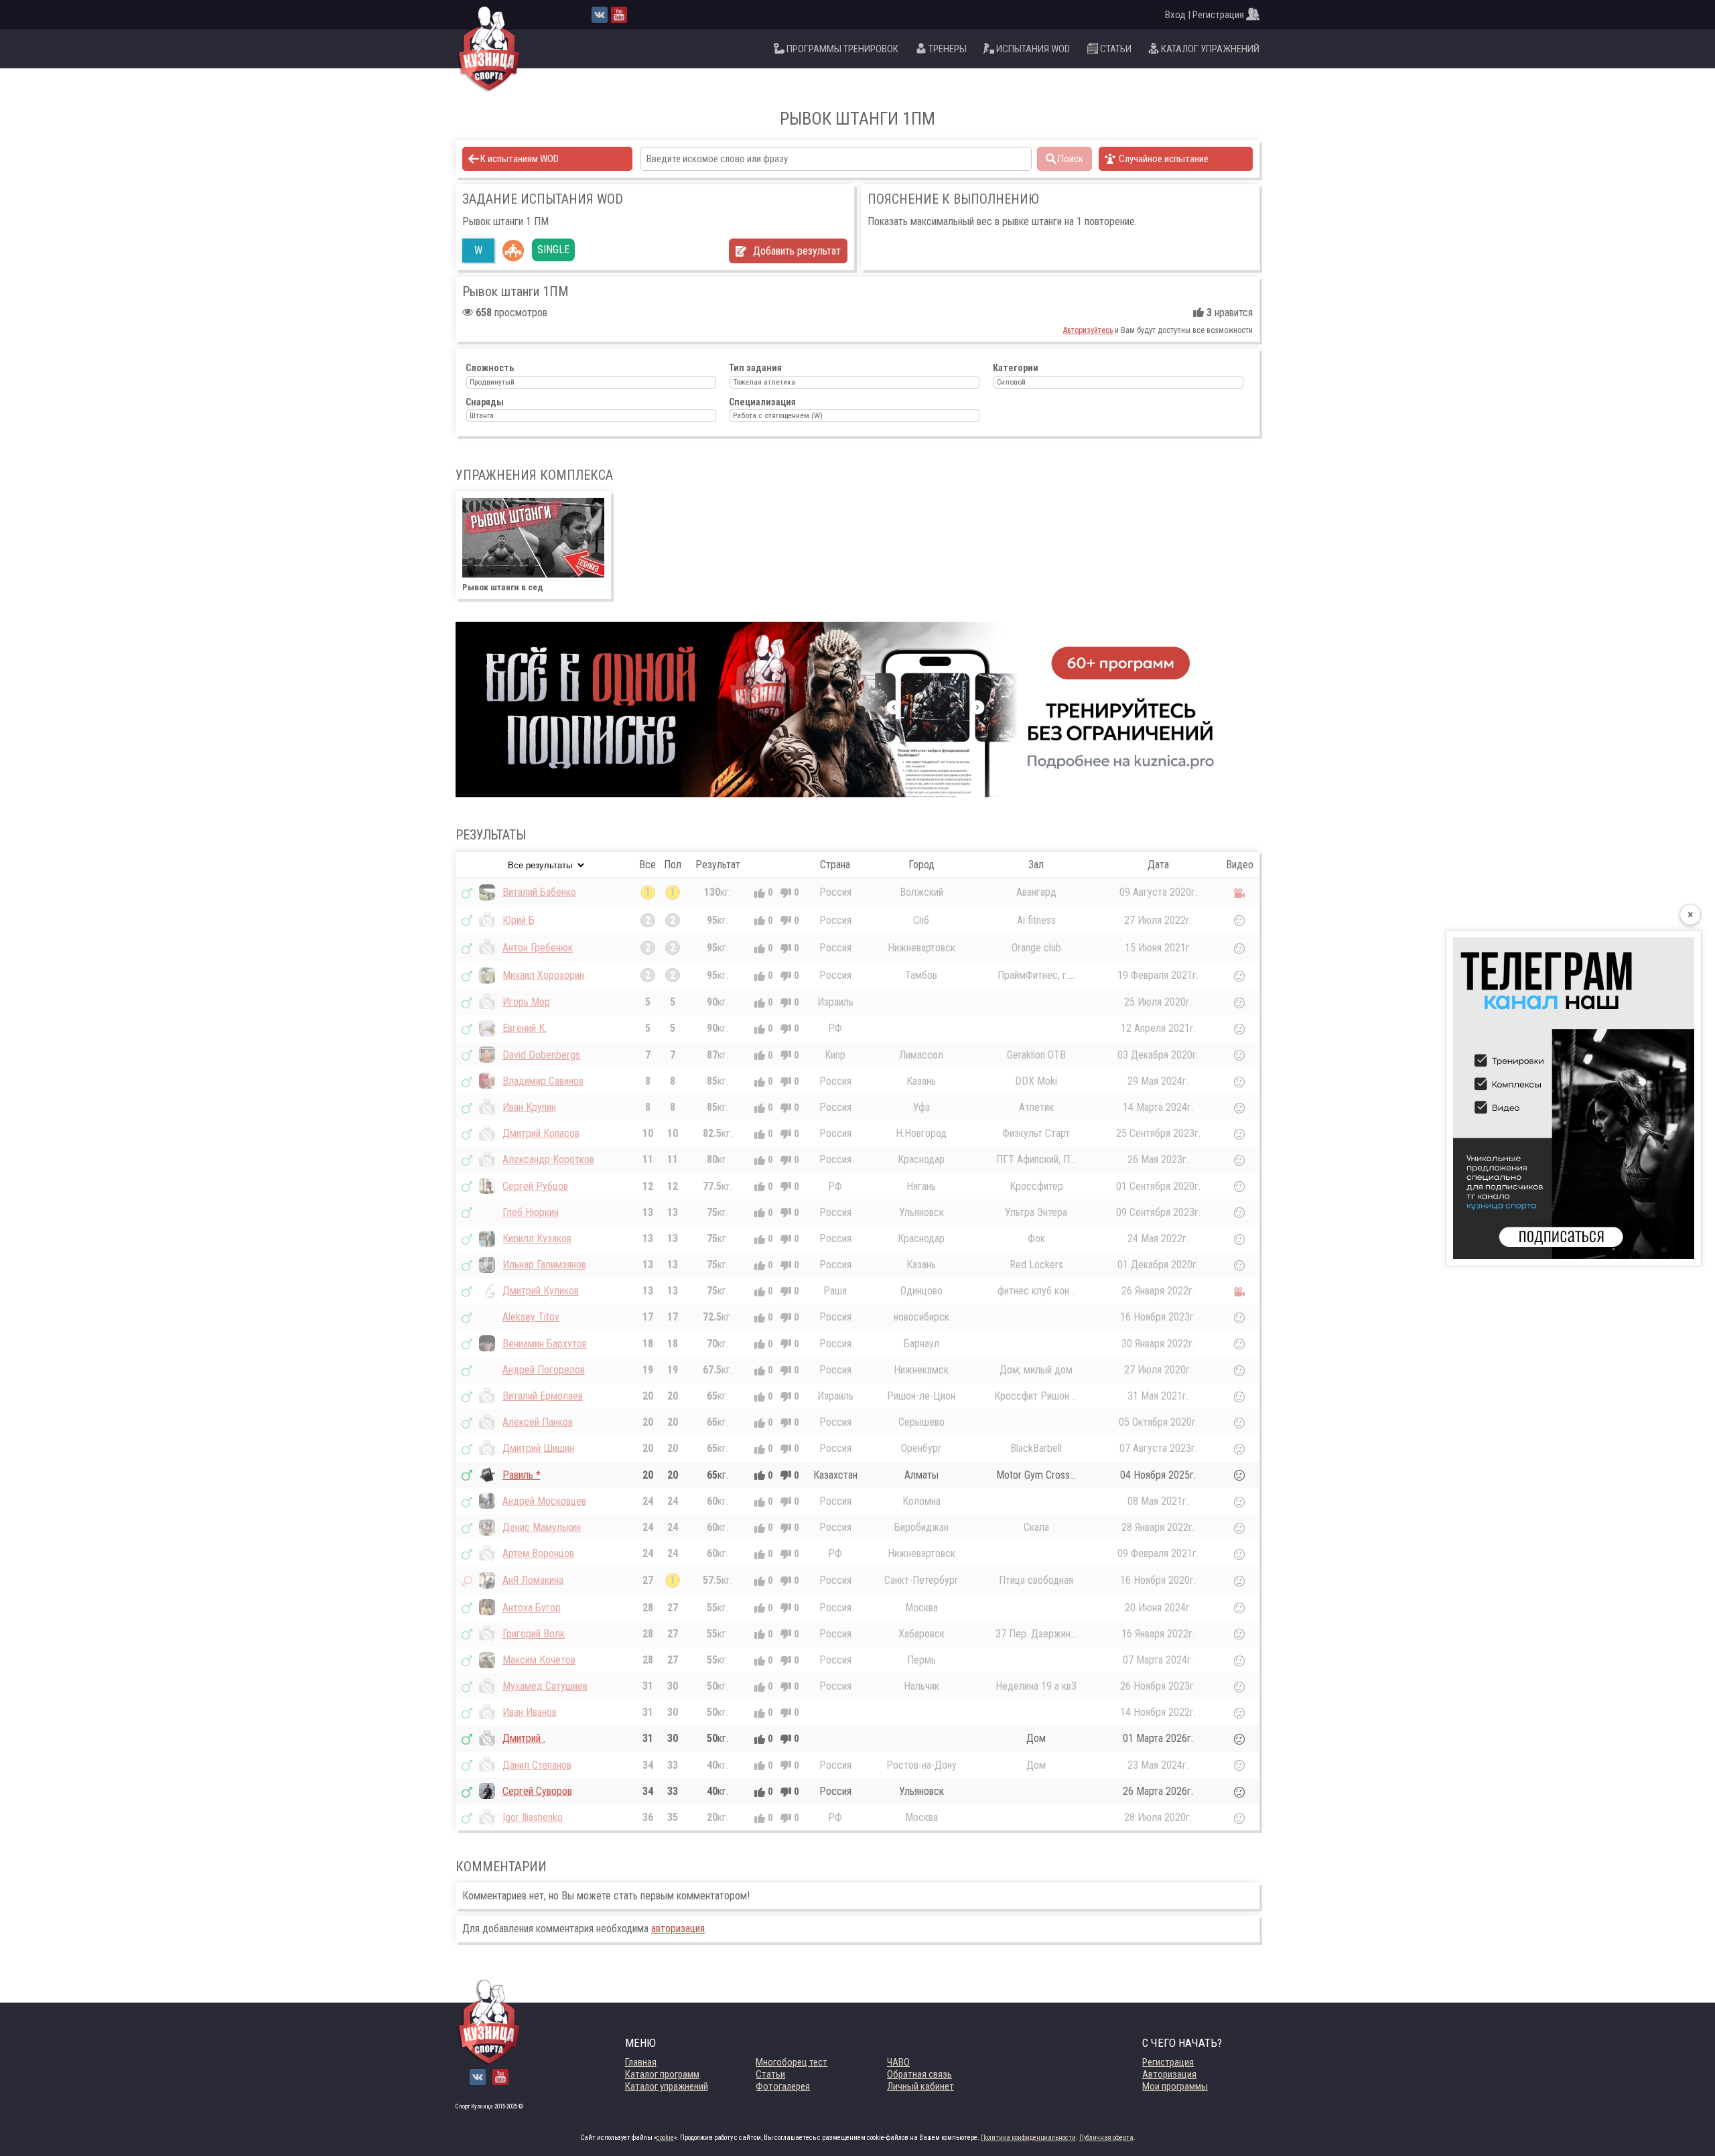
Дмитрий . (524, 1738)
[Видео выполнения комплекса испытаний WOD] (1239, 892)
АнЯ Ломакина (533, 1580)
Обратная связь (919, 2074)
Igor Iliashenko (533, 1817)
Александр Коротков (548, 1159)
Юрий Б (519, 920)
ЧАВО (898, 2062)
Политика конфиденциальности (1028, 2138)
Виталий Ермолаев (543, 1396)
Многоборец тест (792, 2062)
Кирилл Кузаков (537, 1238)
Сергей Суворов (537, 1791)
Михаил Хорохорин (543, 975)
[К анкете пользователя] (487, 892)
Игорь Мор (526, 1002)
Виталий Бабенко (539, 892)
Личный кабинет (920, 2086)
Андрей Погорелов (544, 1370)
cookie (665, 2138)
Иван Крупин (529, 1107)
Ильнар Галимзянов (544, 1265)
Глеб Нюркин (531, 1212)
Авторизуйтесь (1088, 330)
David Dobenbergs (541, 1055)
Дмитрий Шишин (538, 1448)
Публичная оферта (1106, 2138)
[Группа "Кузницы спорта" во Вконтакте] (600, 15)
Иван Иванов (530, 1712)
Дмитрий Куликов (541, 1291)
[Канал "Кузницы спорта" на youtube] (619, 15)
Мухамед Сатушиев (545, 1686)
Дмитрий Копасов (541, 1133)
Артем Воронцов (538, 1553)
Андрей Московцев (544, 1501)
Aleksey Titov (531, 1317)
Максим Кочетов (539, 1660)
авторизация (678, 1929)
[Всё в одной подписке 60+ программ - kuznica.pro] (857, 710)
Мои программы (1175, 2086)
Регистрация (1168, 2062)
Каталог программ (662, 2074)
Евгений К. (525, 1028)
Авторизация (1169, 2074)
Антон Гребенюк (538, 948)
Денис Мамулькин (542, 1527)
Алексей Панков (538, 1422)
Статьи (770, 2074)
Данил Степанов (537, 1765)
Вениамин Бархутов (545, 1344)
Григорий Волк (534, 1634)
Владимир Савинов (543, 1081)
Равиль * (522, 1475)
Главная (641, 2062)
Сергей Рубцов (535, 1186)
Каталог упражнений (667, 2086)
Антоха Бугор (532, 1608)
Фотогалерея (783, 2086)
